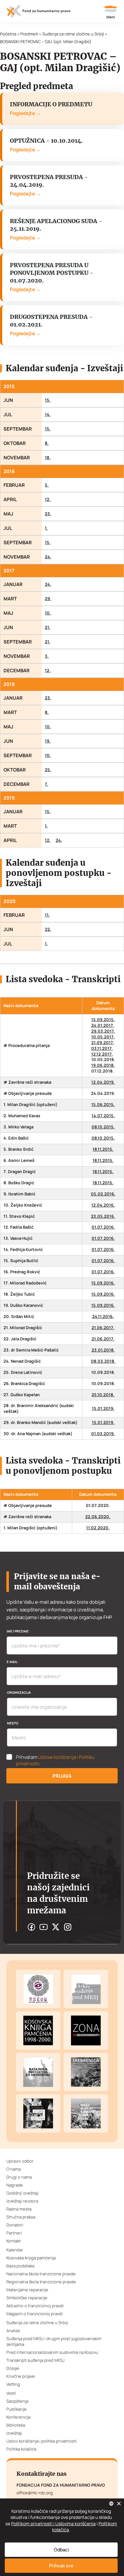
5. (47, 485)
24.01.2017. (103, 1025)
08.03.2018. (103, 1361)
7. (47, 784)
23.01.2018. (103, 1350)
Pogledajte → (25, 113)
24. (48, 557)
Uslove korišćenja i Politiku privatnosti (55, 1760)
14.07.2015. (103, 1116)
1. (46, 528)
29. (48, 599)
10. (48, 613)
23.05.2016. (103, 1216)
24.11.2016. (103, 1317)
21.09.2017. (103, 1043)
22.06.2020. (98, 1517)
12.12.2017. (102, 1054)
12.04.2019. (103, 1082)
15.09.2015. (103, 1020)
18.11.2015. (103, 1149)
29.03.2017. (103, 1031)
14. (48, 414)
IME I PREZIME (19, 1631)
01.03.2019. (103, 1434)
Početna (8, 34)
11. (47, 915)
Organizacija (19, 1692)
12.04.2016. (103, 1205)
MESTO (13, 1723)
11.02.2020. (98, 1528)
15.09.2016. (103, 1283)
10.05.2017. (103, 1037)
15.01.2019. (103, 1409)
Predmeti (29, 34)
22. (48, 929)
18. (48, 458)
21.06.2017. (103, 1328)
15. (48, 400)
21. (48, 627)
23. (48, 514)
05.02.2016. (103, 1194)
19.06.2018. (103, 1065)
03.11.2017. (102, 1048)
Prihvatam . (55, 1760)
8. (47, 443)
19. (48, 741)
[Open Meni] (111, 13)
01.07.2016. (103, 1227)
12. (48, 499)
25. (48, 770)
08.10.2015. (103, 1127)
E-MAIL (13, 1662)
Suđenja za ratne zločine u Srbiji (73, 34)
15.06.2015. (103, 1105)
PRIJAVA (62, 1776)
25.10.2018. (103, 1395)
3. (47, 656)
